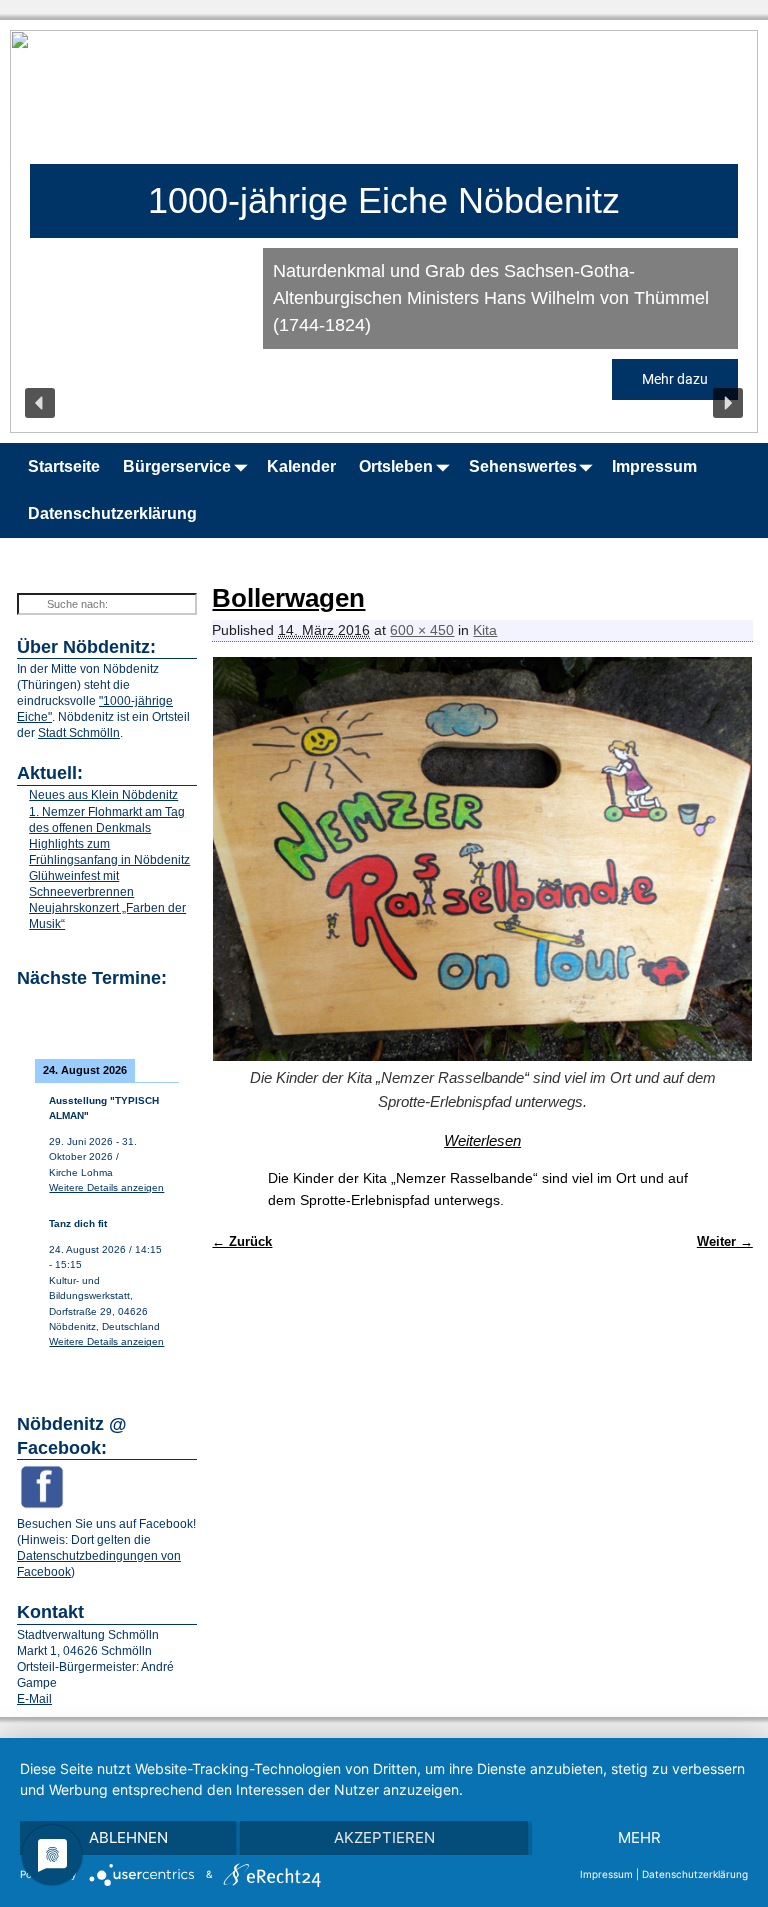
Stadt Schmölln (79, 733)
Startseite (64, 466)
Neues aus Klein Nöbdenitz (103, 795)
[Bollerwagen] (482, 859)
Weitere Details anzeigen (106, 1187)
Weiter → (725, 1242)
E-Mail (34, 1699)
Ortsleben (396, 466)
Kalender (301, 466)
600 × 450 (422, 630)
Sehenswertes (523, 466)
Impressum (654, 466)
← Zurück (242, 1242)
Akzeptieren (384, 1837)
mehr (639, 1837)
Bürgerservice (177, 466)
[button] (40, 403)
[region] (384, 231)
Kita (485, 630)
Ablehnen (128, 1837)
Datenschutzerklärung (112, 513)
